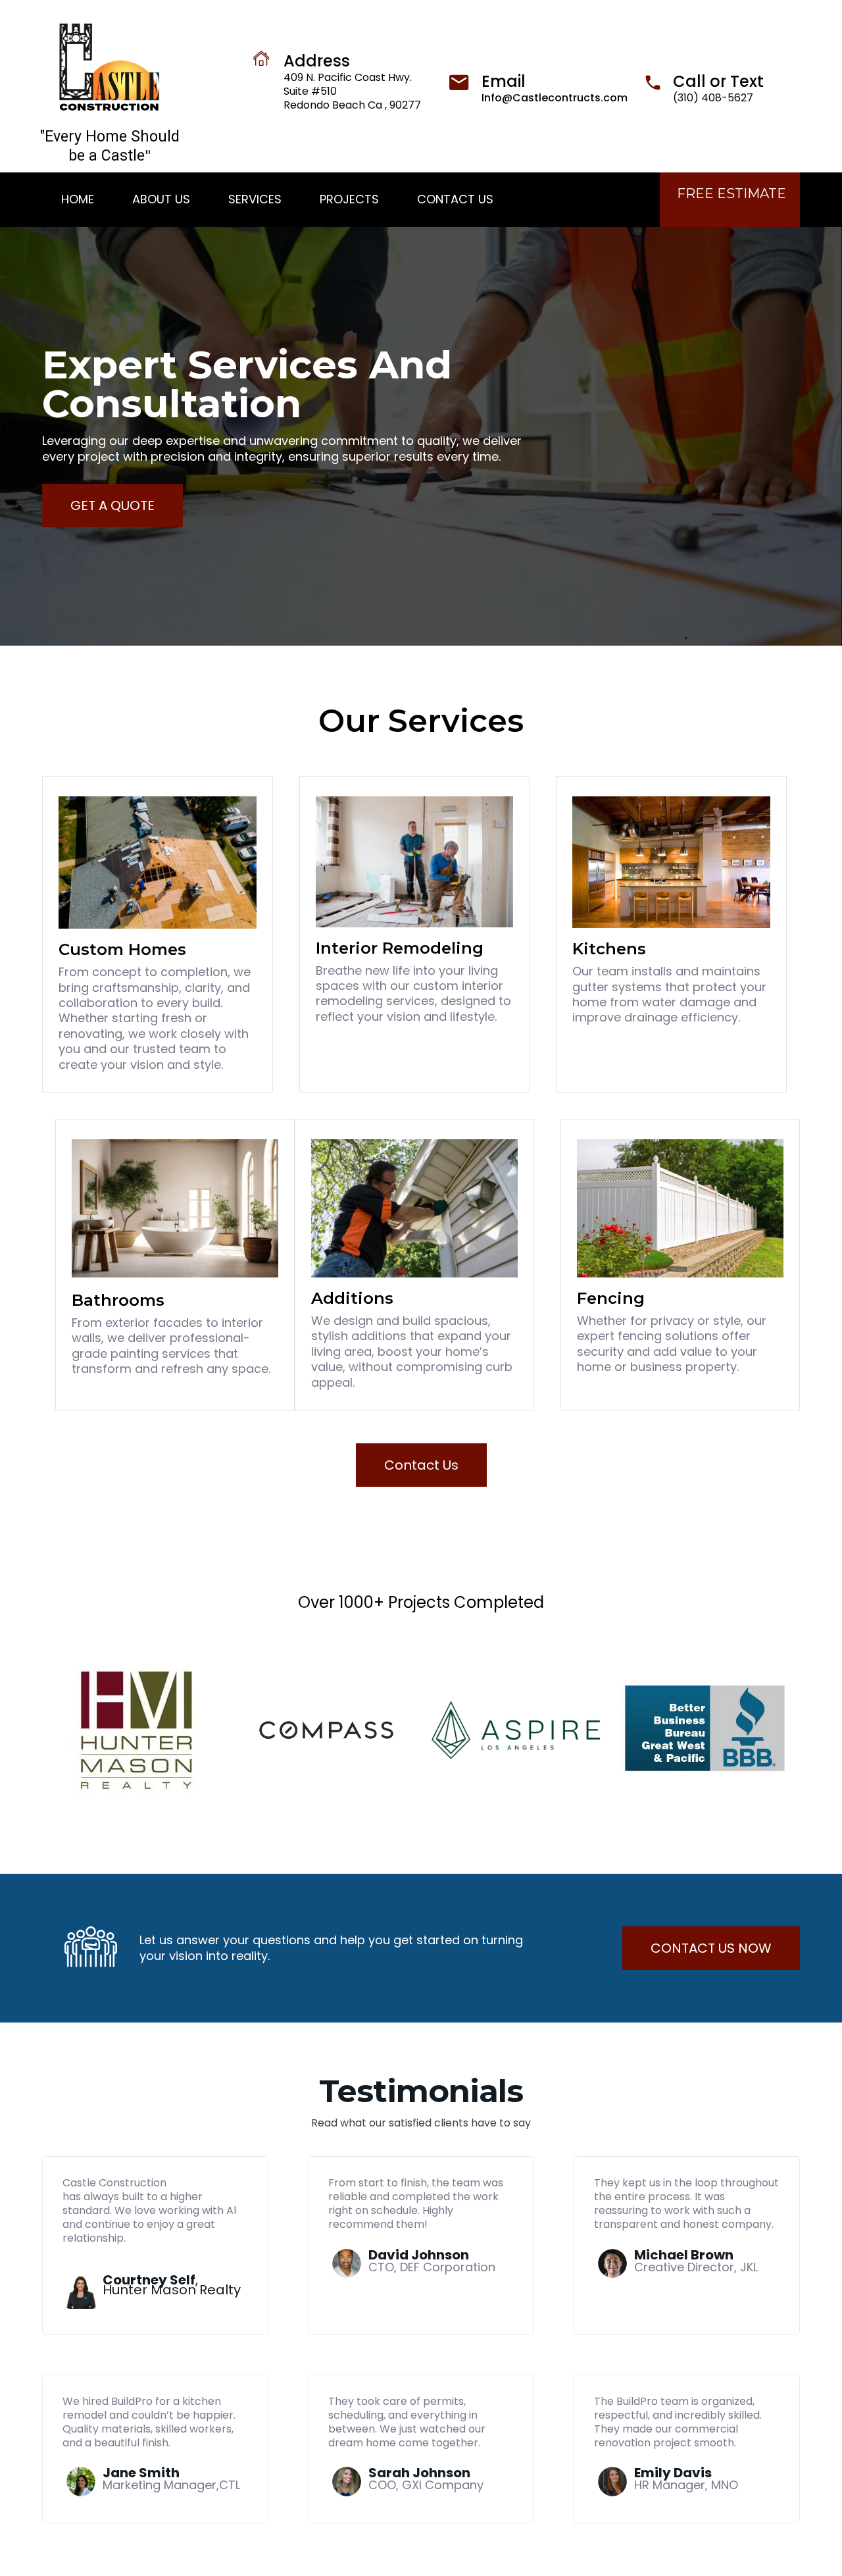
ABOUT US (161, 199)
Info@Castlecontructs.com (555, 98)
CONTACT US (455, 199)
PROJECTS (349, 199)
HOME (78, 199)
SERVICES (255, 199)
